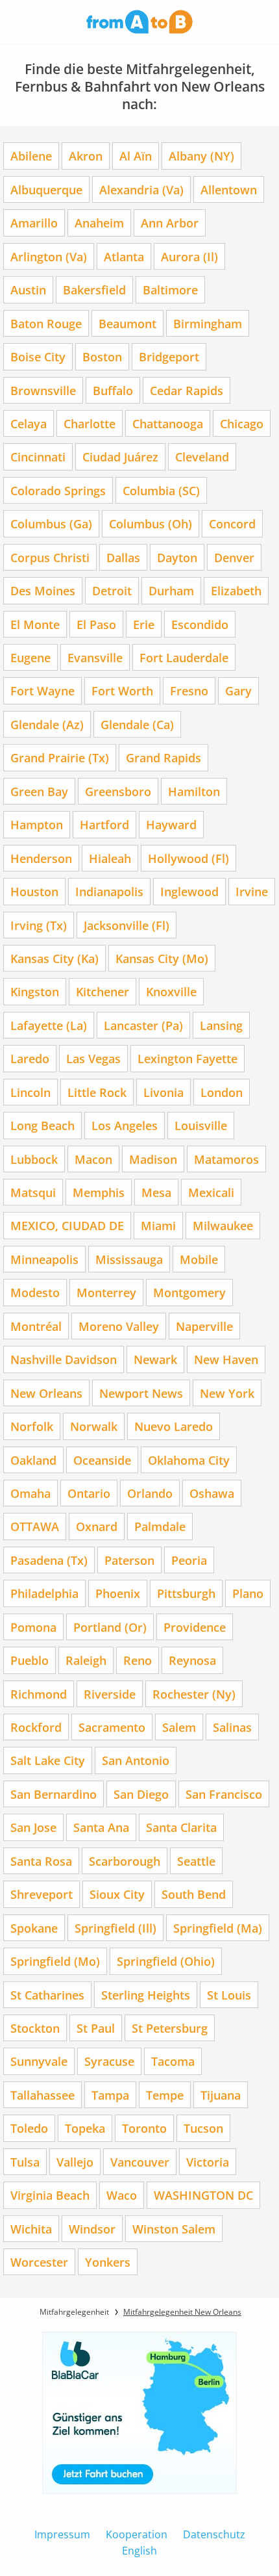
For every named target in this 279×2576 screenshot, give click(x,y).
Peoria (189, 1560)
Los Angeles (125, 1125)
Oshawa (212, 1493)
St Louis (229, 1995)
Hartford (104, 824)
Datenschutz (214, 2534)
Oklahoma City (189, 1460)
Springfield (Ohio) (166, 1961)
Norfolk (32, 1426)
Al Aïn (136, 156)
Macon (93, 1159)
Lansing (221, 1025)
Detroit (112, 590)
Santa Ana (101, 1827)
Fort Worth (122, 690)
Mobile (199, 1259)
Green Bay (39, 791)
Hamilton (194, 791)
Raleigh (86, 1660)
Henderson (41, 858)
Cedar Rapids (187, 390)
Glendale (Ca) (137, 724)
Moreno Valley (119, 1326)
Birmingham (208, 323)
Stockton (35, 2028)
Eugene (30, 657)
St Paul (96, 2028)
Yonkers (108, 2262)
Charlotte (90, 423)
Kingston (35, 991)
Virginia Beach (50, 2195)
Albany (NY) (201, 156)
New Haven (226, 1359)
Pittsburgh (186, 1593)
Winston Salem (174, 2229)
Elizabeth (236, 590)
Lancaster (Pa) (143, 1025)
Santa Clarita (181, 1827)
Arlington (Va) (49, 256)
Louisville (201, 1125)
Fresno (189, 690)
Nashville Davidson (64, 1359)
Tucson (203, 2128)
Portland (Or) (110, 1627)
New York (227, 1393)
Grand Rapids (164, 757)
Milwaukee (223, 1225)
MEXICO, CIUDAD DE (67, 1225)
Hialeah (110, 858)
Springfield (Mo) (55, 1961)
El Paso (96, 624)
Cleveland (202, 457)
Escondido (200, 624)
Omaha (30, 1493)
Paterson (129, 1560)
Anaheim (99, 223)
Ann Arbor (170, 223)
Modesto (35, 1292)
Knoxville (171, 991)
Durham (171, 590)
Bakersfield (94, 290)
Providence (195, 1627)
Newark (155, 1359)
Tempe (165, 2095)
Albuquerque (46, 189)
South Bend (194, 1894)
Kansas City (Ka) (55, 958)
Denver (234, 557)
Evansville (95, 657)
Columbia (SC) (161, 490)
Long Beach (42, 1125)
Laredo (30, 1058)
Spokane (34, 1928)
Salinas (232, 1727)
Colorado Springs (58, 490)
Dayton (177, 557)
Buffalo (113, 390)
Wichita (31, 2229)
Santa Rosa (41, 1861)
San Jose (33, 1827)
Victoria (208, 2162)
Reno (138, 1660)
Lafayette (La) (49, 1025)
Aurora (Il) (189, 256)
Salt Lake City (48, 1760)
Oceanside (102, 1460)
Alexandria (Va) (141, 189)
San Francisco (224, 1794)
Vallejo (75, 2162)
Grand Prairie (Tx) (60, 757)
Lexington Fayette (188, 1058)
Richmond (39, 1694)
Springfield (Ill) (115, 1928)
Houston (34, 891)
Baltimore (170, 290)
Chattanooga (168, 423)
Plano (248, 1593)
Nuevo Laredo (174, 1426)
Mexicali (211, 1192)
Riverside (110, 1694)
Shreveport (42, 1894)
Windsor (92, 2229)
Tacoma (173, 2061)
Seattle (196, 1861)
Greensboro (118, 791)
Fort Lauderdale (184, 657)
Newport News (141, 1393)
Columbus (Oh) (151, 523)
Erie (144, 624)
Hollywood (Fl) (188, 858)
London (222, 1092)
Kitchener (103, 991)
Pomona (33, 1627)
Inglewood (189, 891)
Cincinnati (38, 457)
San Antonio (136, 1760)
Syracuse (109, 2061)
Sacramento (112, 1727)
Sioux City (117, 1894)
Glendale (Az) (47, 724)
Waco (122, 2195)
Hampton (37, 824)
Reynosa (192, 1660)
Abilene (31, 156)
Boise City (38, 356)
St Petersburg (170, 2028)
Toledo (29, 2128)
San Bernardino (54, 1794)
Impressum (62, 2534)
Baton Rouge (46, 323)
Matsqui (33, 1192)
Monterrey (106, 1292)
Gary (238, 690)
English (139, 2551)
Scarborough (125, 1861)
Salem (179, 1727)
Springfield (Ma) (218, 1928)
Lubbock (34, 1159)
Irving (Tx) (39, 925)
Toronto (144, 2128)
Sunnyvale (39, 2061)
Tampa (110, 2095)
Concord (232, 523)
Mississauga (129, 1259)
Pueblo (30, 1660)
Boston (102, 356)
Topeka (85, 2128)
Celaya (29, 423)
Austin (28, 290)
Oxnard (97, 1526)
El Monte (35, 624)
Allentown (229, 189)
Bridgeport (169, 356)
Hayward (171, 824)
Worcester (39, 2262)
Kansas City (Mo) (162, 958)
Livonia (164, 1092)
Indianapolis (109, 891)
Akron (86, 156)
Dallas (123, 557)
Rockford (36, 1727)
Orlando (150, 1493)
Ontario (89, 1493)
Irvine (252, 891)
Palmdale (160, 1526)
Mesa (156, 1192)
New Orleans (46, 1393)
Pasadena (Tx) (49, 1560)
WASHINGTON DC (203, 2195)
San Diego (141, 1794)
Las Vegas (93, 1058)
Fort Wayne (42, 690)
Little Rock (97, 1092)
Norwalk (94, 1426)
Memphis (99, 1192)
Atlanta (124, 256)
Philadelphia (44, 1593)
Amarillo (34, 223)
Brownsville (43, 390)
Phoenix (118, 1593)
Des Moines (43, 590)
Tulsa (25, 2162)
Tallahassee (42, 2095)
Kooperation (137, 2534)
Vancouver (140, 2162)
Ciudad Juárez (120, 457)
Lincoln (30, 1092)
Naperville (204, 1326)
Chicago (242, 423)
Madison (153, 1159)
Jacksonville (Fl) (127, 925)
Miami (158, 1225)
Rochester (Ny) (194, 1694)
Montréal (36, 1326)
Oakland (33, 1460)
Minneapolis (44, 1259)
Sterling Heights (146, 1995)
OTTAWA (35, 1526)
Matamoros (226, 1159)
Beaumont (127, 323)
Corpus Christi (50, 557)
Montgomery (189, 1292)
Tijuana (221, 2095)
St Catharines (47, 1995)
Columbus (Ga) (51, 523)
